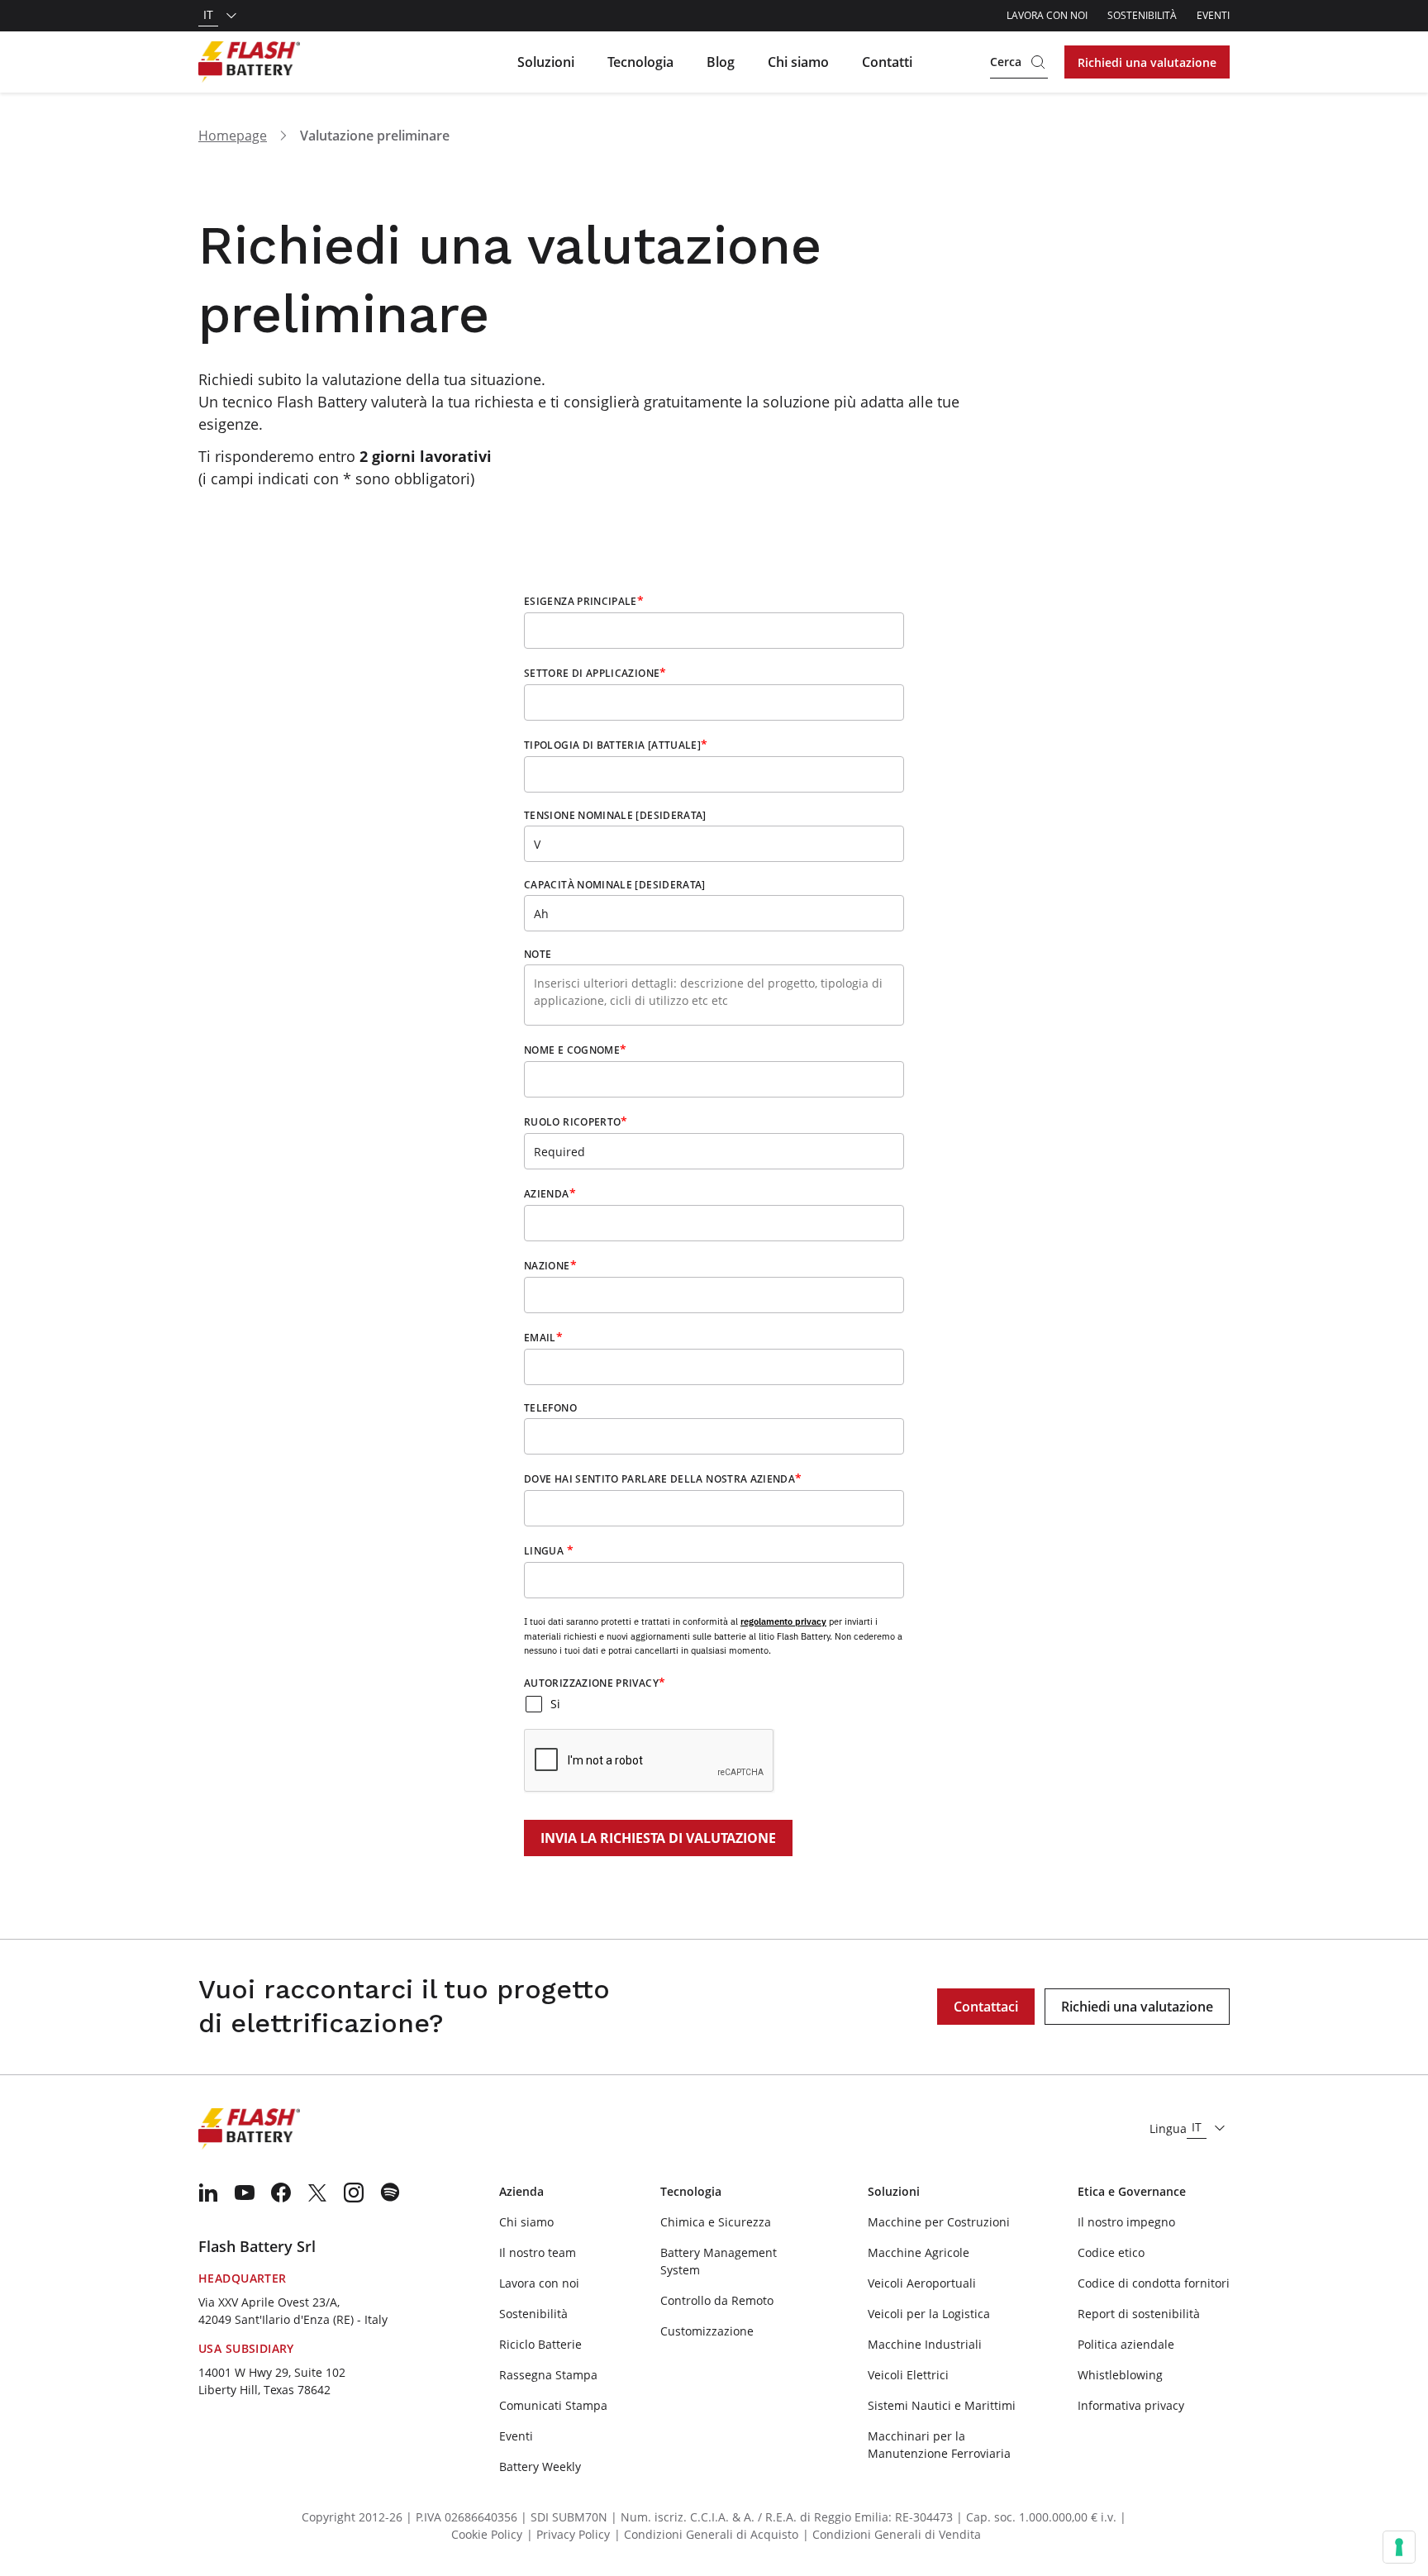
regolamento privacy (783, 1621)
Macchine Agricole (919, 2252)
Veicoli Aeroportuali (922, 2283)
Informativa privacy (1131, 2405)
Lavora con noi (1047, 15)
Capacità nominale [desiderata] (615, 885)
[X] (317, 2193)
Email (543, 1337)
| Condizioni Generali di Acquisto (706, 2534)
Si (555, 1704)
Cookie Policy (487, 2534)
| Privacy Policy (568, 2534)
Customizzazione (707, 2331)
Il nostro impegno (1126, 2222)
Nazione (550, 1265)
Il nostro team (538, 2252)
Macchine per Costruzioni (939, 2222)
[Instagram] (354, 2193)
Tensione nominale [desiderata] (615, 816)
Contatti (887, 62)
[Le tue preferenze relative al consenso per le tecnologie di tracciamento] (1399, 2547)
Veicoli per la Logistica (929, 2314)
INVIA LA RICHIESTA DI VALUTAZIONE (658, 1838)
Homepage (233, 136)
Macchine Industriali (925, 2344)
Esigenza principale (584, 601)
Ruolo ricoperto (576, 1121)
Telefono (550, 1408)
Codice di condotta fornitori (1154, 2283)
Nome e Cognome (575, 1050)
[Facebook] (281, 2193)
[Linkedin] (208, 2193)
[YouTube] (245, 2193)
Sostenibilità (1142, 15)
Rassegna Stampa (548, 2375)
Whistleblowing (1120, 2375)
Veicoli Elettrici (908, 2375)
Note (538, 955)
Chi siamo (798, 62)
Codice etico (1111, 2252)
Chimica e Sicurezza (716, 2222)
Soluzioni (546, 62)
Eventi (1213, 15)
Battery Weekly (540, 2466)
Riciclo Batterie (540, 2344)
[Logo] (249, 62)
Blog (721, 62)
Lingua (549, 1550)
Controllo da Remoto (717, 2300)
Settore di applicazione (595, 673)
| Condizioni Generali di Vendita (892, 2534)
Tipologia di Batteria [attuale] (616, 745)
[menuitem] (208, 2193)
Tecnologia (640, 62)
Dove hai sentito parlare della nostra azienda (663, 1478)
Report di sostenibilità (1139, 2314)
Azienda (550, 1193)
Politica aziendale (1126, 2344)
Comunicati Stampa (553, 2405)
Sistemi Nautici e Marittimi (942, 2405)
